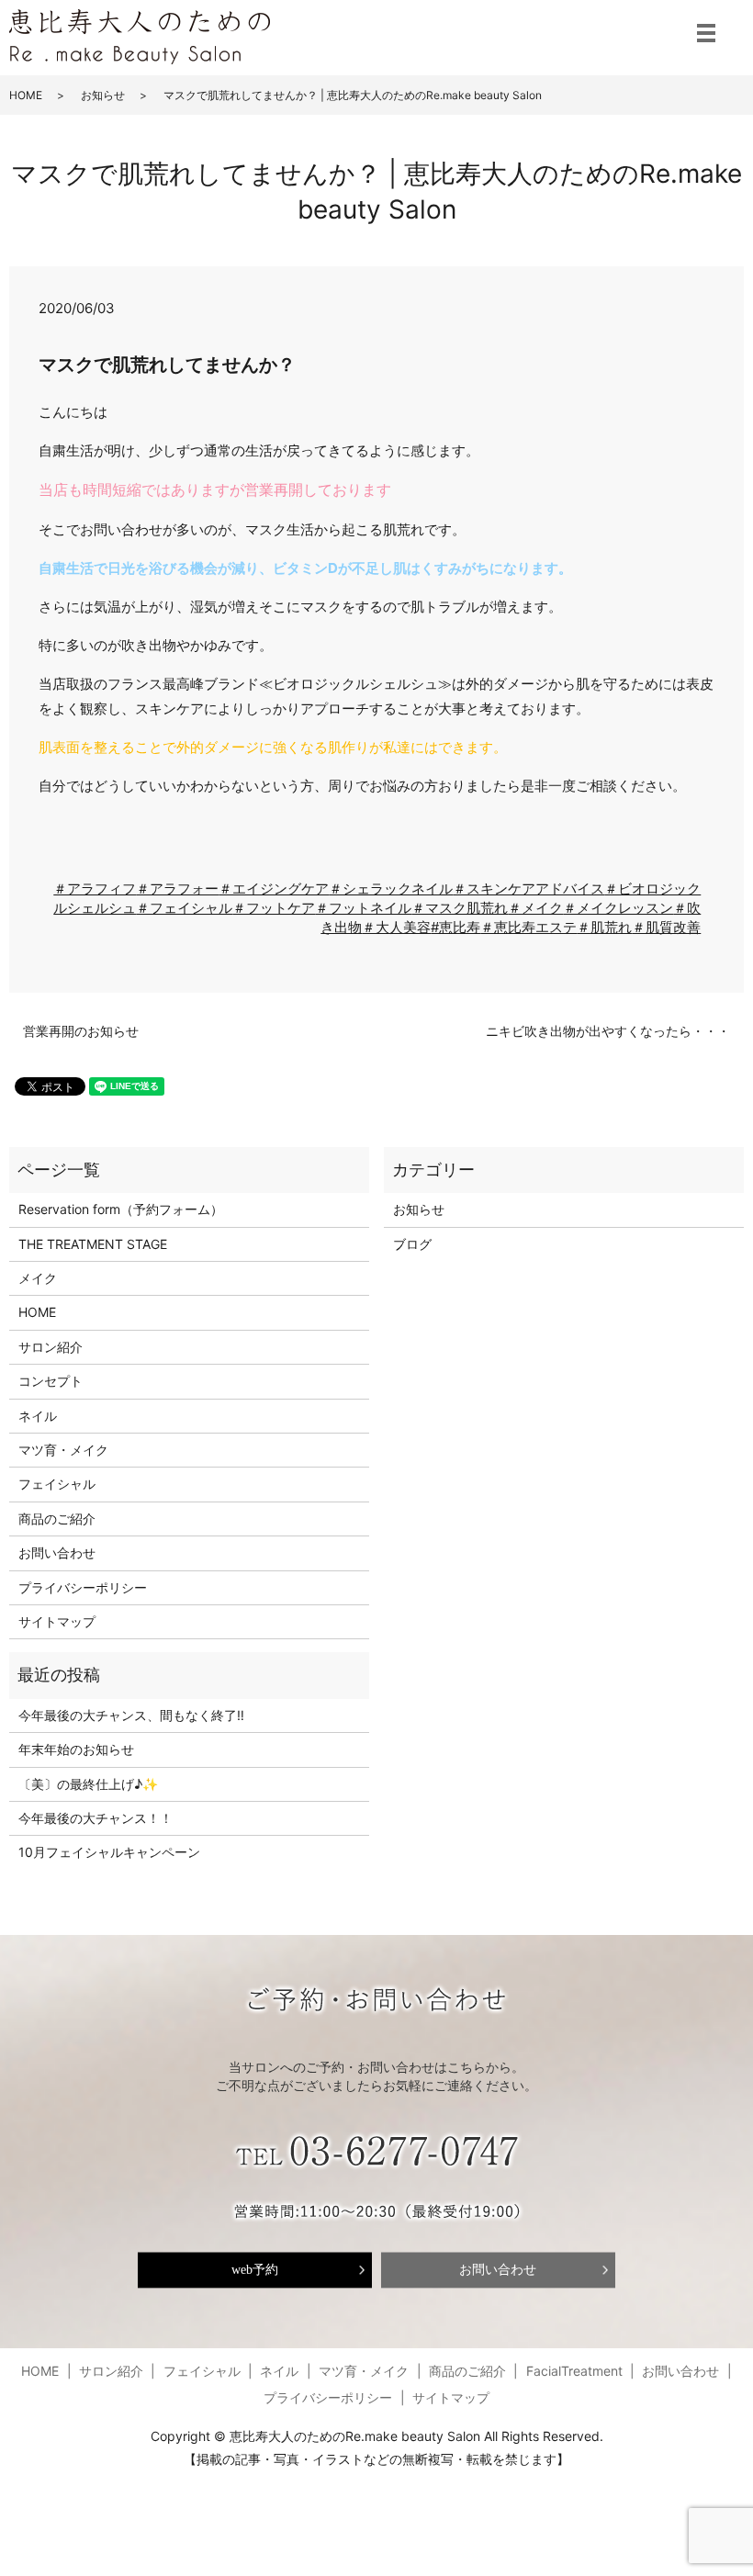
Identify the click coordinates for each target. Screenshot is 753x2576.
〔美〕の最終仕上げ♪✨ (88, 1784)
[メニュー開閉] (706, 33)
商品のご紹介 (57, 1519)
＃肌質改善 (666, 927)
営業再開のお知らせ (81, 1031)
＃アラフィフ (95, 889)
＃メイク (535, 908)
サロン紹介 (51, 1347)
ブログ (412, 1244)
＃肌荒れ (604, 927)
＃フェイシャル (184, 908)
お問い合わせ (57, 1552)
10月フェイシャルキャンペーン (109, 1852)
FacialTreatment (574, 2371)
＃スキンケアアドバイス (528, 889)
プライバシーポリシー (83, 1587)
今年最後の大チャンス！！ (96, 1818)
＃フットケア (274, 908)
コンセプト (51, 1381)
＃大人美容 (396, 927)
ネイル (38, 1416)
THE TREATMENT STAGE (93, 1244)
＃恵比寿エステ (528, 927)
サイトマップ (57, 1621)
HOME (26, 95)
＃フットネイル (363, 908)
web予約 (255, 2270)
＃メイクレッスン (618, 908)
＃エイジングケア (274, 889)
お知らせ (103, 95)
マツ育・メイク (63, 1450)
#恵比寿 (455, 927)
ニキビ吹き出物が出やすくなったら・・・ (608, 1031)
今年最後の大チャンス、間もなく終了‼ (131, 1715)
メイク (38, 1278)
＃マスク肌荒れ (460, 908)
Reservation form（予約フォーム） (121, 1209)
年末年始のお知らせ (76, 1749)
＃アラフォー (177, 889)
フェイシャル (57, 1484)
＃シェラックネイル (391, 889)
